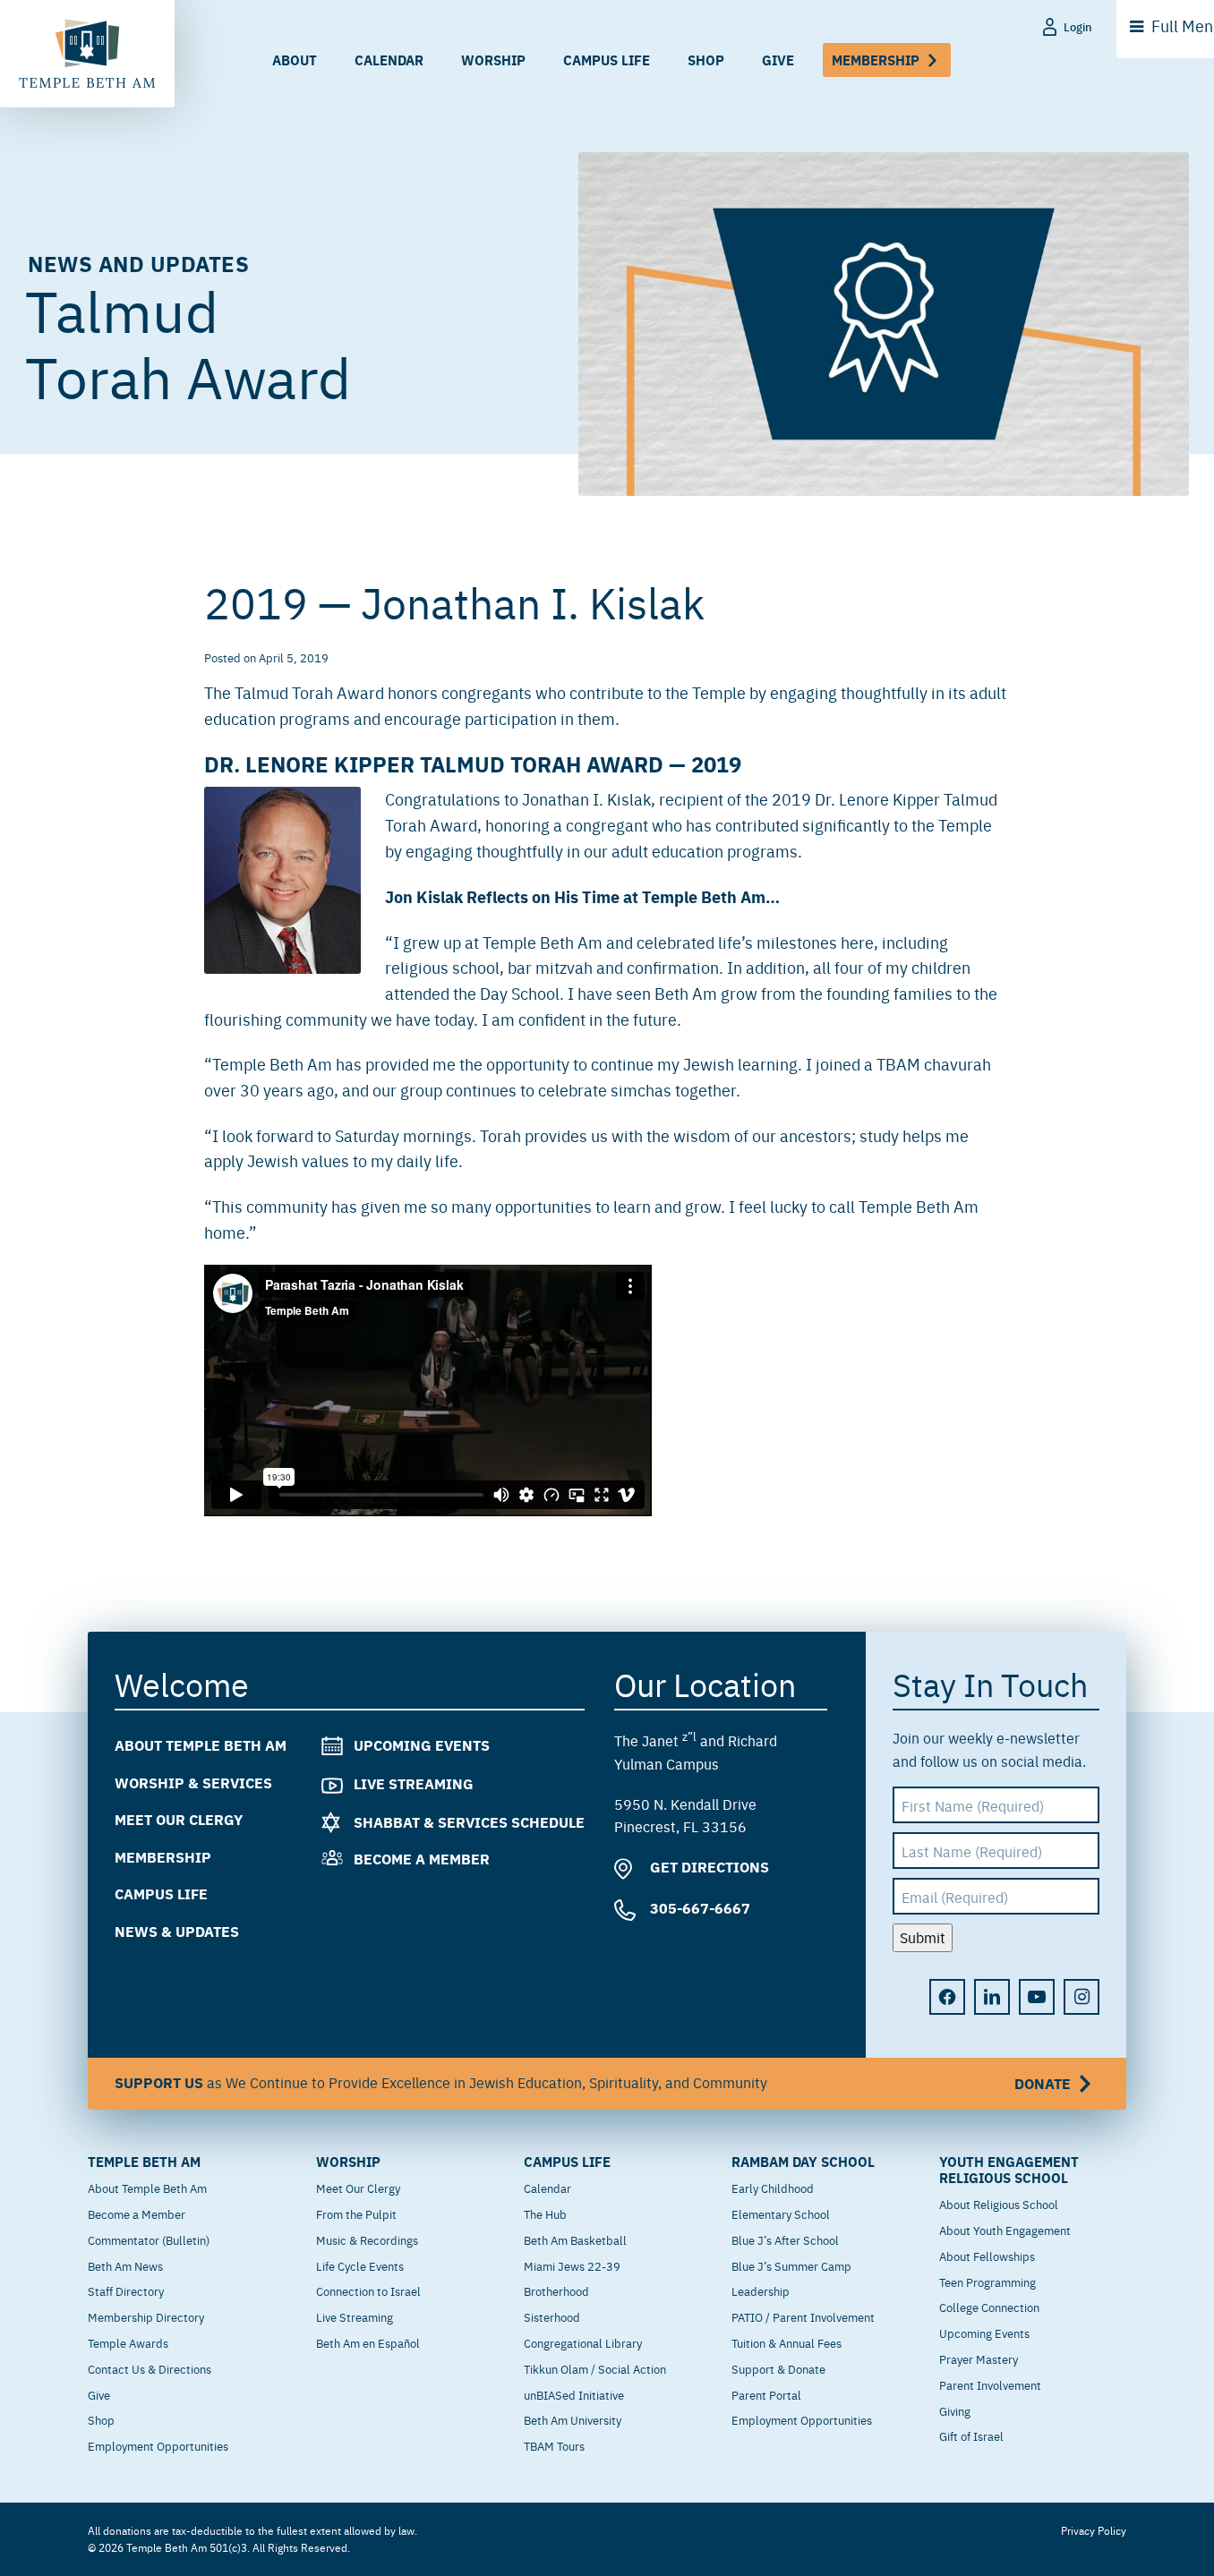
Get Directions (708, 1867)
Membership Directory (146, 2316)
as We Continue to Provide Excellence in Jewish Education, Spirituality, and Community (593, 2083)
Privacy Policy (1094, 2530)
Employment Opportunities (158, 2445)
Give (778, 60)
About (295, 60)
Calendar (389, 60)
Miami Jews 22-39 (572, 2265)
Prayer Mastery (979, 2358)
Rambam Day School (803, 2162)
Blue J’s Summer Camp (791, 2265)
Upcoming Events (422, 1745)
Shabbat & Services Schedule (469, 1822)
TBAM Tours (554, 2445)
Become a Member (422, 1859)
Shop (706, 60)
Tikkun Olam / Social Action (595, 2368)
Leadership (761, 2290)
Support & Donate (778, 2368)
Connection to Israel (368, 2290)
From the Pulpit (356, 2213)
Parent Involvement (990, 2384)
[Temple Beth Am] (87, 54)
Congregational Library (583, 2342)
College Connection (989, 2307)
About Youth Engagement (1005, 2230)
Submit (923, 1938)
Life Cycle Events (360, 2265)
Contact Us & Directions (150, 2368)
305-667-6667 (698, 1908)
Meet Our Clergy (179, 1820)
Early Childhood (773, 2188)
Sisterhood (552, 2316)
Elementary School (781, 2213)
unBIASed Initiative (574, 2394)
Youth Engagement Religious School (1009, 2170)
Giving (955, 2410)
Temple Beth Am (144, 2162)
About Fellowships (987, 2256)
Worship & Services (193, 1783)
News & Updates (177, 1931)
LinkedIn (992, 1997)
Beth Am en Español (368, 2342)
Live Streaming (414, 1783)
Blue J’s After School (785, 2239)
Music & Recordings (367, 2239)
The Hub (545, 2213)
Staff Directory (126, 2290)
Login (1078, 26)
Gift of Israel (971, 2435)
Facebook (947, 1997)
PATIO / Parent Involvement (803, 2316)
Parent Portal (766, 2394)
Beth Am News (125, 2265)
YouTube (1037, 1997)
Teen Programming (987, 2282)
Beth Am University (573, 2419)
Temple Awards (128, 2342)
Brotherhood (556, 2290)
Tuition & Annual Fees (787, 2342)
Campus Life (607, 60)
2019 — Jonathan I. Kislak (454, 601)
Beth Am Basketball (575, 2239)
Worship (493, 60)
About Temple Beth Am (201, 1745)
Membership (876, 60)
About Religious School (999, 2204)
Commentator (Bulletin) (149, 2239)
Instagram (1081, 1997)
